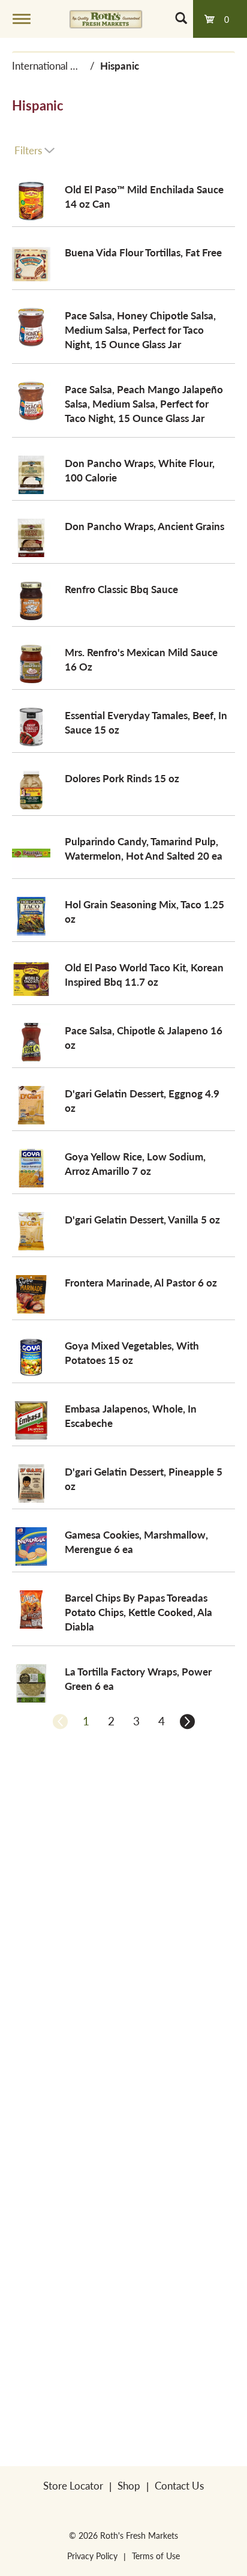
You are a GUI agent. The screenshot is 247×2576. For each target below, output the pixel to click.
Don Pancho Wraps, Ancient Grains (144, 526)
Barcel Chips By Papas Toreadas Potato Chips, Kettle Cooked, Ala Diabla (138, 1612)
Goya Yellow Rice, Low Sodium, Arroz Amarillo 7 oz (135, 1163)
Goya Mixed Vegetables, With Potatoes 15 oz (132, 1353)
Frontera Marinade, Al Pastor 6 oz (141, 1282)
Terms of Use (156, 2556)
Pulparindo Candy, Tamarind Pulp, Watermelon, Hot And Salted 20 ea (144, 848)
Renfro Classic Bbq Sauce (121, 589)
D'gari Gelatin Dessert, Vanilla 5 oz (142, 1219)
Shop (129, 2485)
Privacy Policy (92, 2556)
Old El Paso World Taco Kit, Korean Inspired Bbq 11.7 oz (144, 974)
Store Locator (73, 2485)
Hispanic (120, 65)
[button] (86, 1721)
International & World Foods (75, 65)
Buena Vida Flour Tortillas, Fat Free (143, 252)
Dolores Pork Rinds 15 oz (122, 778)
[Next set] (186, 1721)
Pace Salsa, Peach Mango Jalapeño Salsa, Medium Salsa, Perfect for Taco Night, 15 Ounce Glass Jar (144, 403)
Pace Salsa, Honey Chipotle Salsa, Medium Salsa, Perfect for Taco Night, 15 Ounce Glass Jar (140, 330)
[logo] (106, 19)
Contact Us (179, 2485)
